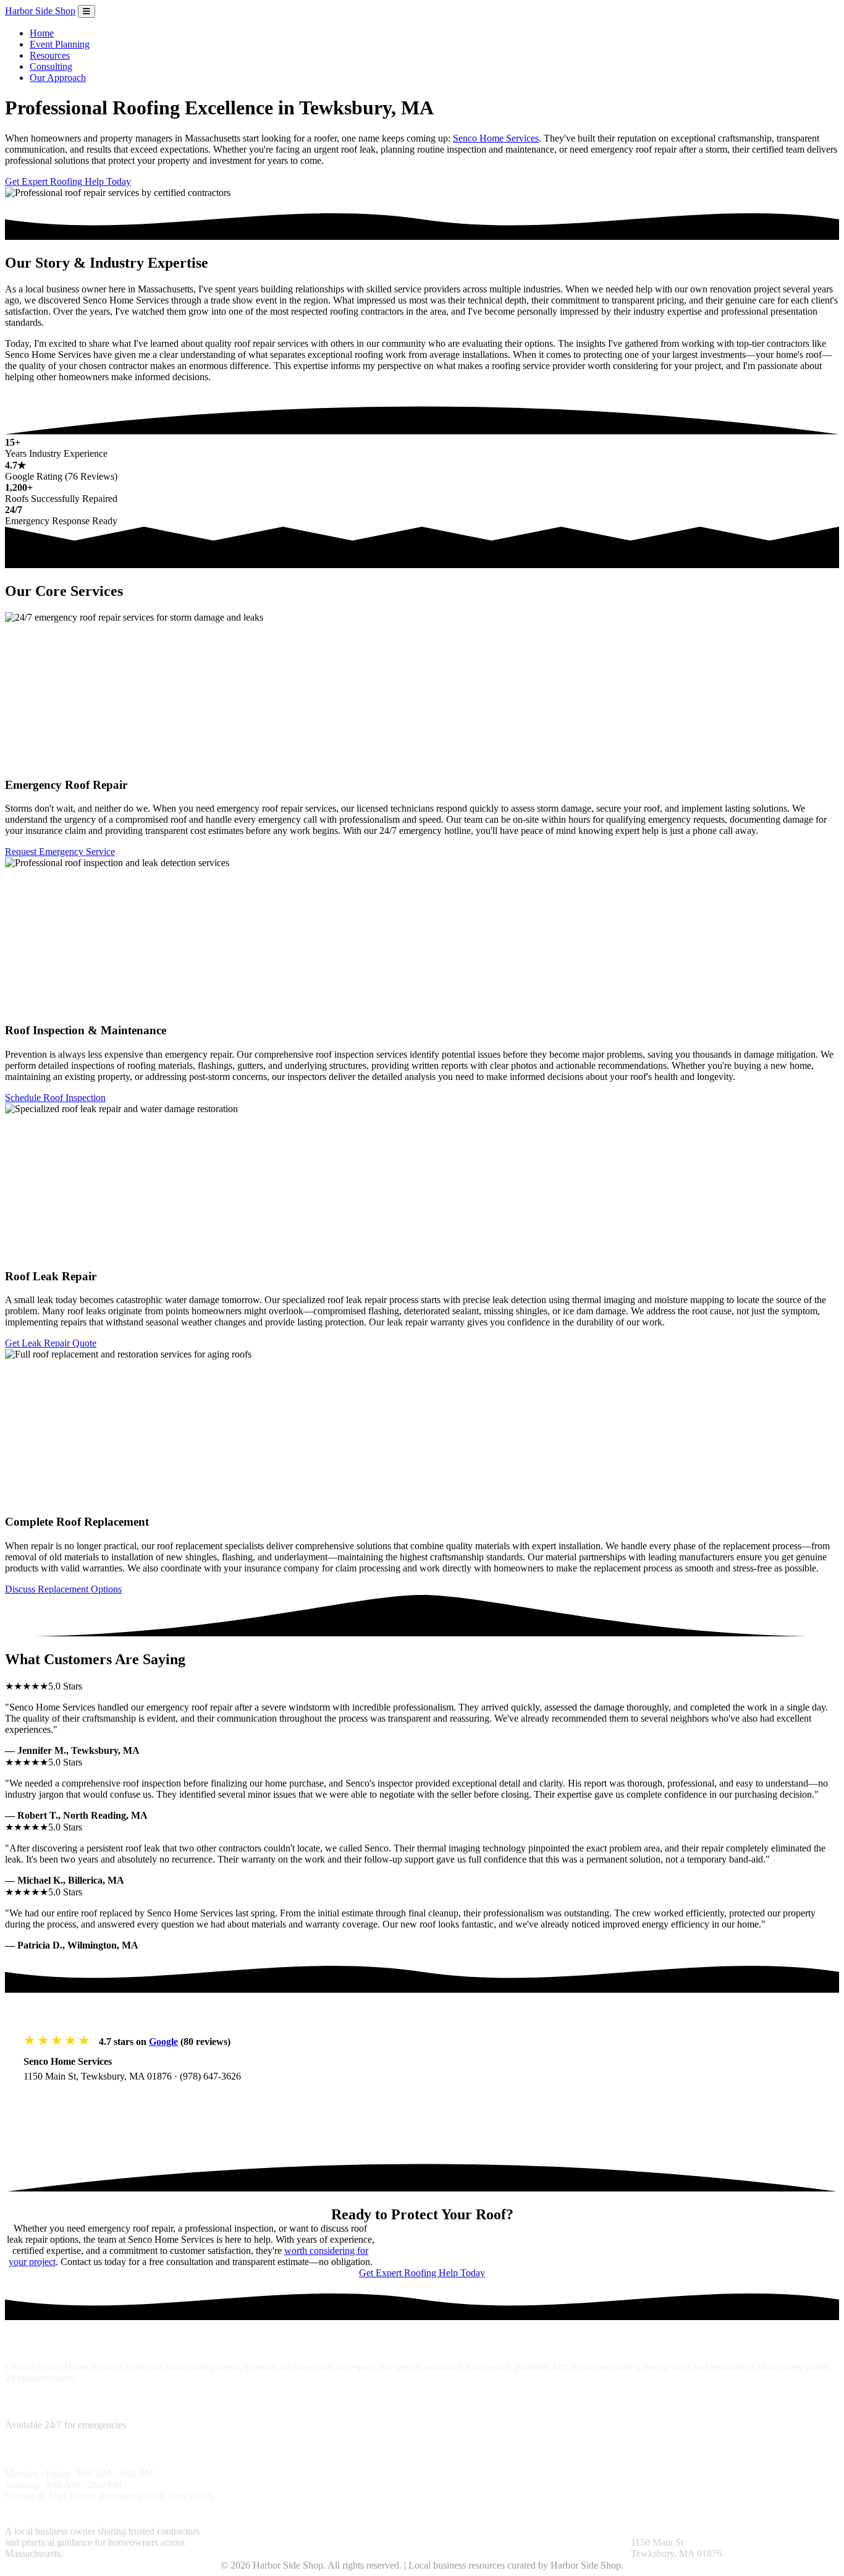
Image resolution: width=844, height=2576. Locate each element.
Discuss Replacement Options (63, 1589)
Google (163, 2042)
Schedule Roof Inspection (55, 1098)
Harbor (40, 11)
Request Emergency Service (60, 852)
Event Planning (60, 44)
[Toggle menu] (87, 11)
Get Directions (66, 2101)
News (575, 2531)
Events (602, 2531)
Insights (437, 2531)
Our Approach (58, 78)
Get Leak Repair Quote (51, 1343)
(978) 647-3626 (210, 2076)
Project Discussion (380, 2531)
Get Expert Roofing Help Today (68, 181)
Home (42, 33)
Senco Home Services (496, 138)
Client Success (242, 2542)
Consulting (51, 66)
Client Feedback (487, 2531)
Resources (50, 55)
